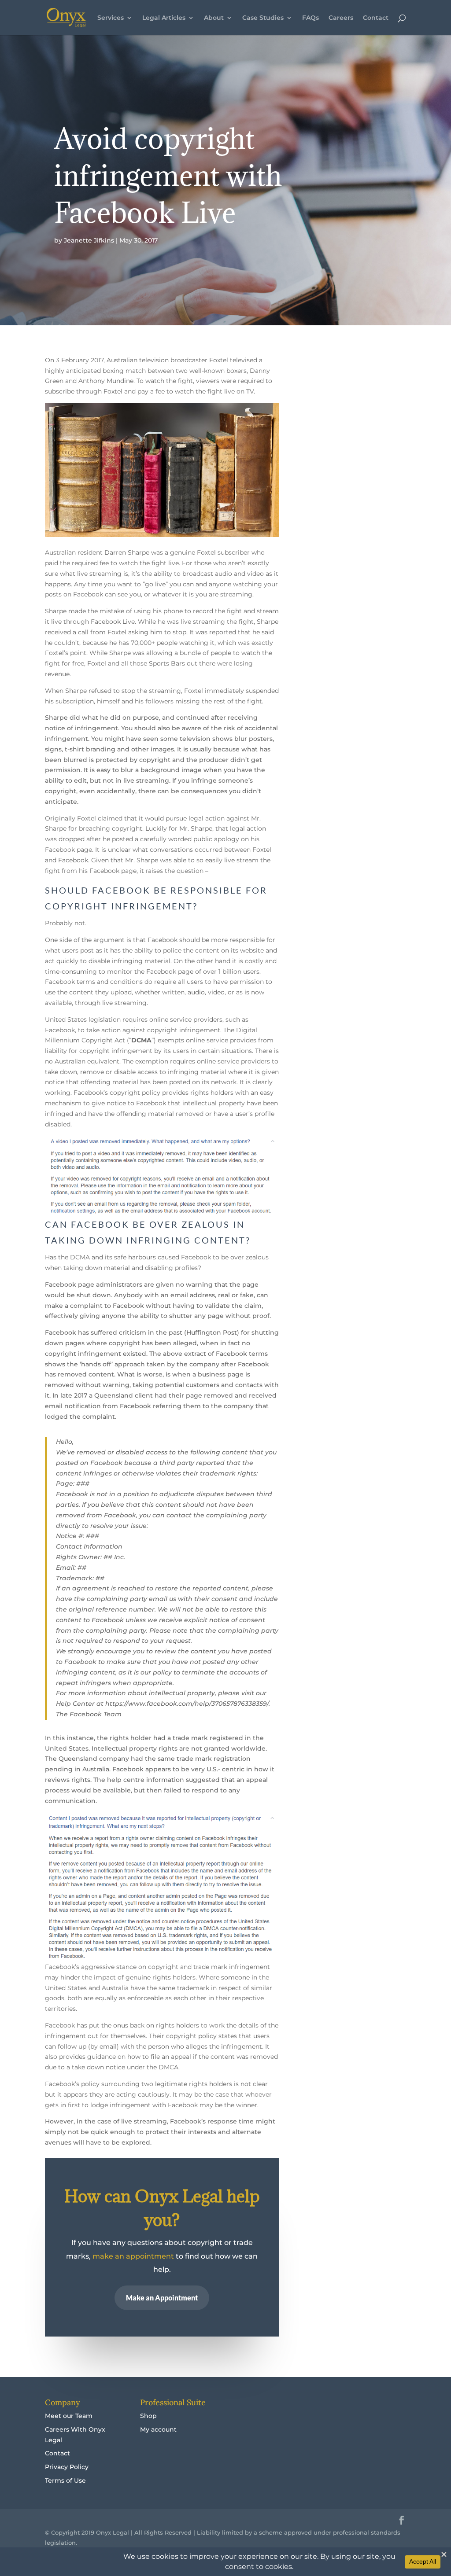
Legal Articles (164, 18)
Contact (376, 18)
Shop (148, 2416)
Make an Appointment (162, 2298)
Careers (341, 18)
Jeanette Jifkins (89, 240)
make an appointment (133, 2256)
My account (158, 2429)
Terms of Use (65, 2480)
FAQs (311, 18)
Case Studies (263, 18)
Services (111, 18)
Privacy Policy (67, 2467)
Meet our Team (69, 2416)
